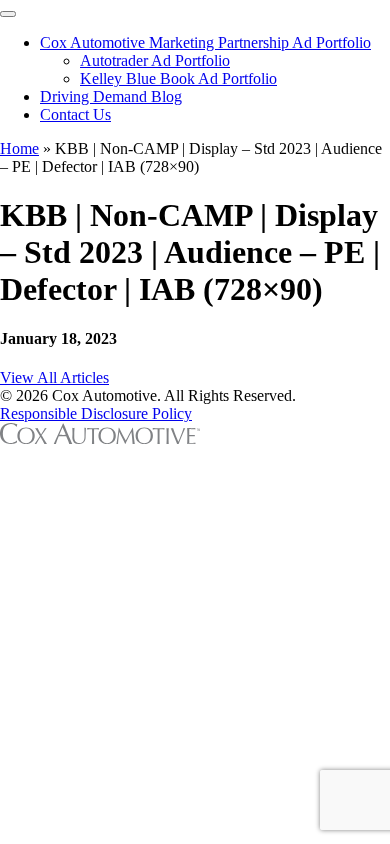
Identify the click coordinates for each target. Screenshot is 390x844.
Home (19, 148)
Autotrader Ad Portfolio (155, 60)
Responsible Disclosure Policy (96, 413)
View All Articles (54, 377)
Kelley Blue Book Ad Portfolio (178, 78)
